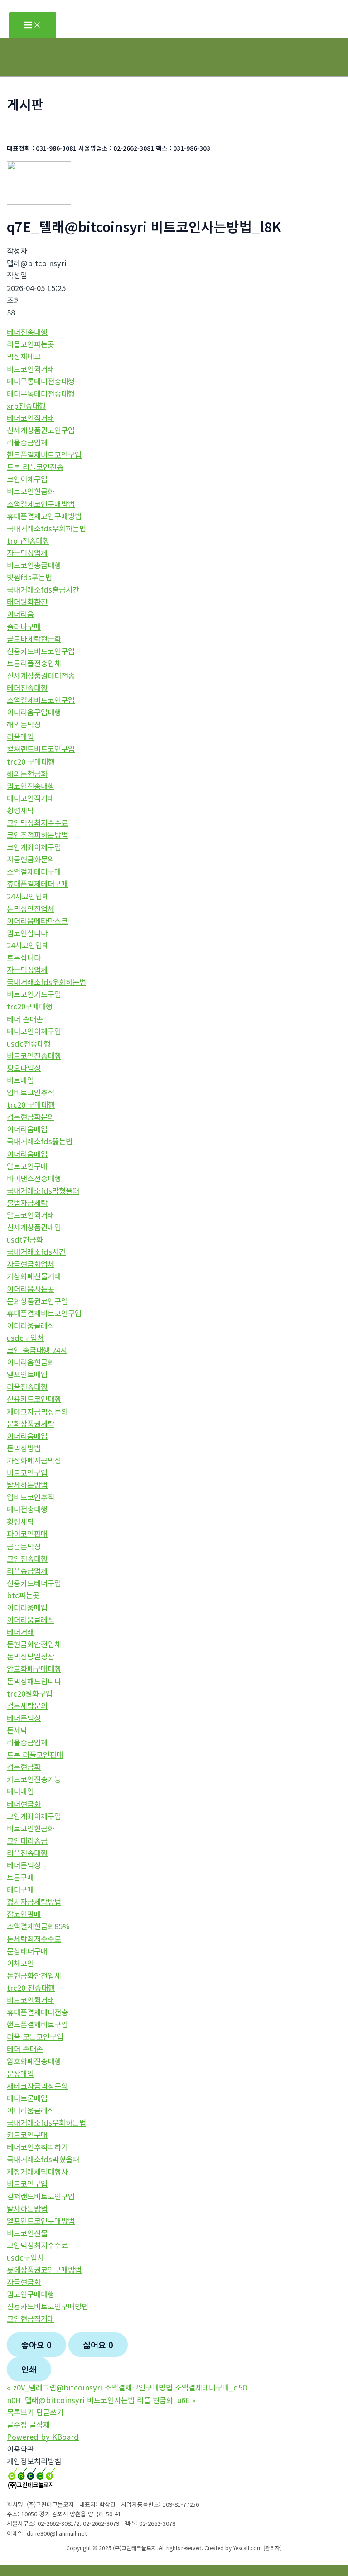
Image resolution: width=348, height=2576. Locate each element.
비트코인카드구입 (34, 994)
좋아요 (36, 2345)
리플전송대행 (27, 1386)
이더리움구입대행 (34, 712)
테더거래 (20, 1632)
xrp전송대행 (26, 406)
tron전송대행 (28, 540)
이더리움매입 (27, 1129)
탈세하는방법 (27, 1485)
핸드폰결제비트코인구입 (44, 454)
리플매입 (20, 736)
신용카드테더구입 (34, 1583)
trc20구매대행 (30, 1006)
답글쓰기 (50, 2412)
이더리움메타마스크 (37, 921)
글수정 (17, 2424)
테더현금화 (24, 1804)
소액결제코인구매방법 (41, 504)
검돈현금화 (24, 1767)
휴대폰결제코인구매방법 (44, 516)
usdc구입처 (25, 1338)
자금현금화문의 (31, 859)
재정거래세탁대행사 (37, 2171)
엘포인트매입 (27, 1374)
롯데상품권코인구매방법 (44, 2270)
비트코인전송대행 (34, 1056)
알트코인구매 (27, 1166)
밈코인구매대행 (31, 2294)
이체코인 (20, 1963)
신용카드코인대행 (34, 1399)
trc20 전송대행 (31, 1988)
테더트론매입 (27, 2098)
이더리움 (20, 614)
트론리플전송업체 (34, 663)
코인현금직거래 (31, 2318)
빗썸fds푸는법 (29, 577)
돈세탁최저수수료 (34, 1939)
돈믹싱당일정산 (31, 1656)
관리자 (273, 2548)
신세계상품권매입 (34, 1227)
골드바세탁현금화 (34, 639)
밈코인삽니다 (27, 933)
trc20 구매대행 (31, 761)
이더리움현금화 (31, 1362)
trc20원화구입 (30, 1693)
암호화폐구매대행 (34, 1668)
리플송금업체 (27, 442)
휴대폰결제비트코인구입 (44, 1313)
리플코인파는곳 (31, 344)
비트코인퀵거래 (31, 369)
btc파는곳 (23, 1595)
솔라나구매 (24, 626)
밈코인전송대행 (31, 786)
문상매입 (20, 2074)
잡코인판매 (24, 1914)
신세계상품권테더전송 (41, 675)
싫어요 (98, 2345)
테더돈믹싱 (24, 1718)
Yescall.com (247, 2548)
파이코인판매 (27, 1534)
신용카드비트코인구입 (41, 651)
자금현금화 (24, 2282)
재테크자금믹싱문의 (37, 1411)
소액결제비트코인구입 (41, 700)
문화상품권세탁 (31, 1424)
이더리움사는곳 (31, 1289)
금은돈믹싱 (24, 1546)
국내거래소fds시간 (36, 1252)
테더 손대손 (25, 1019)
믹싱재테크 (24, 356)
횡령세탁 (20, 810)
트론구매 (20, 1877)
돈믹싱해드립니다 (34, 1681)
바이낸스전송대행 (34, 1178)
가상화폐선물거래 (34, 1276)
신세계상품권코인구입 (41, 430)
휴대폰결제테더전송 (37, 2012)
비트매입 (20, 1080)
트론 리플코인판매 (35, 1754)
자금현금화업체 (31, 1264)
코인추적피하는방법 (37, 835)
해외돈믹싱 (24, 724)
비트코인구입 (27, 1472)
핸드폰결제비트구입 (37, 2024)
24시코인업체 (28, 896)
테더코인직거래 (31, 418)
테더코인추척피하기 (37, 2147)
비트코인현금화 (31, 491)
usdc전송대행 (29, 1043)
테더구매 (20, 1889)
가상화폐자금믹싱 (34, 1460)
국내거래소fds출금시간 (43, 589)
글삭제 (40, 2424)
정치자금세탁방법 (34, 1902)
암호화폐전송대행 (34, 2061)
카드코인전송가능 (34, 1779)
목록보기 (20, 2412)
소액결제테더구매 (34, 871)
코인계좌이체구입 (34, 847)
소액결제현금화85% (38, 1926)
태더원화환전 (27, 602)
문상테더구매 (27, 1951)
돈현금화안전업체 (34, 1644)
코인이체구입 (27, 479)
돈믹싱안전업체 (31, 908)
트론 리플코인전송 (35, 467)
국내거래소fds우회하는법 (46, 528)
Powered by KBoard (43, 2437)
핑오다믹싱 (24, 1068)
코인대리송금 (27, 1840)
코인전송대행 (27, 1558)
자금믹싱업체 (27, 553)
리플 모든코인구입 (35, 2036)
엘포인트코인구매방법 (41, 2221)
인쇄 (29, 2369)
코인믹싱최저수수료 (37, 822)
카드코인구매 (27, 2135)
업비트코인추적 (31, 1092)
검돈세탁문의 (27, 1706)
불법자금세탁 (27, 1203)
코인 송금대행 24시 (37, 1350)
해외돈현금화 (27, 774)
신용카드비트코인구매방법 (48, 2306)
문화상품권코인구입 (37, 1301)
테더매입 (20, 1791)
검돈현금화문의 (31, 1117)
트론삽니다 (24, 957)
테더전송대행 (27, 332)
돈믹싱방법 (24, 1448)
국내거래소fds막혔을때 (43, 1190)
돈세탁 (17, 1730)
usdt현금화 (25, 1239)
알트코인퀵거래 (31, 1215)
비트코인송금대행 (34, 565)
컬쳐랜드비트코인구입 (41, 749)
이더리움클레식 (31, 1325)
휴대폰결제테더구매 (37, 884)
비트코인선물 (27, 2233)
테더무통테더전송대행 (41, 381)
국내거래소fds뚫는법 (40, 1141)
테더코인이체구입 (34, 1031)
